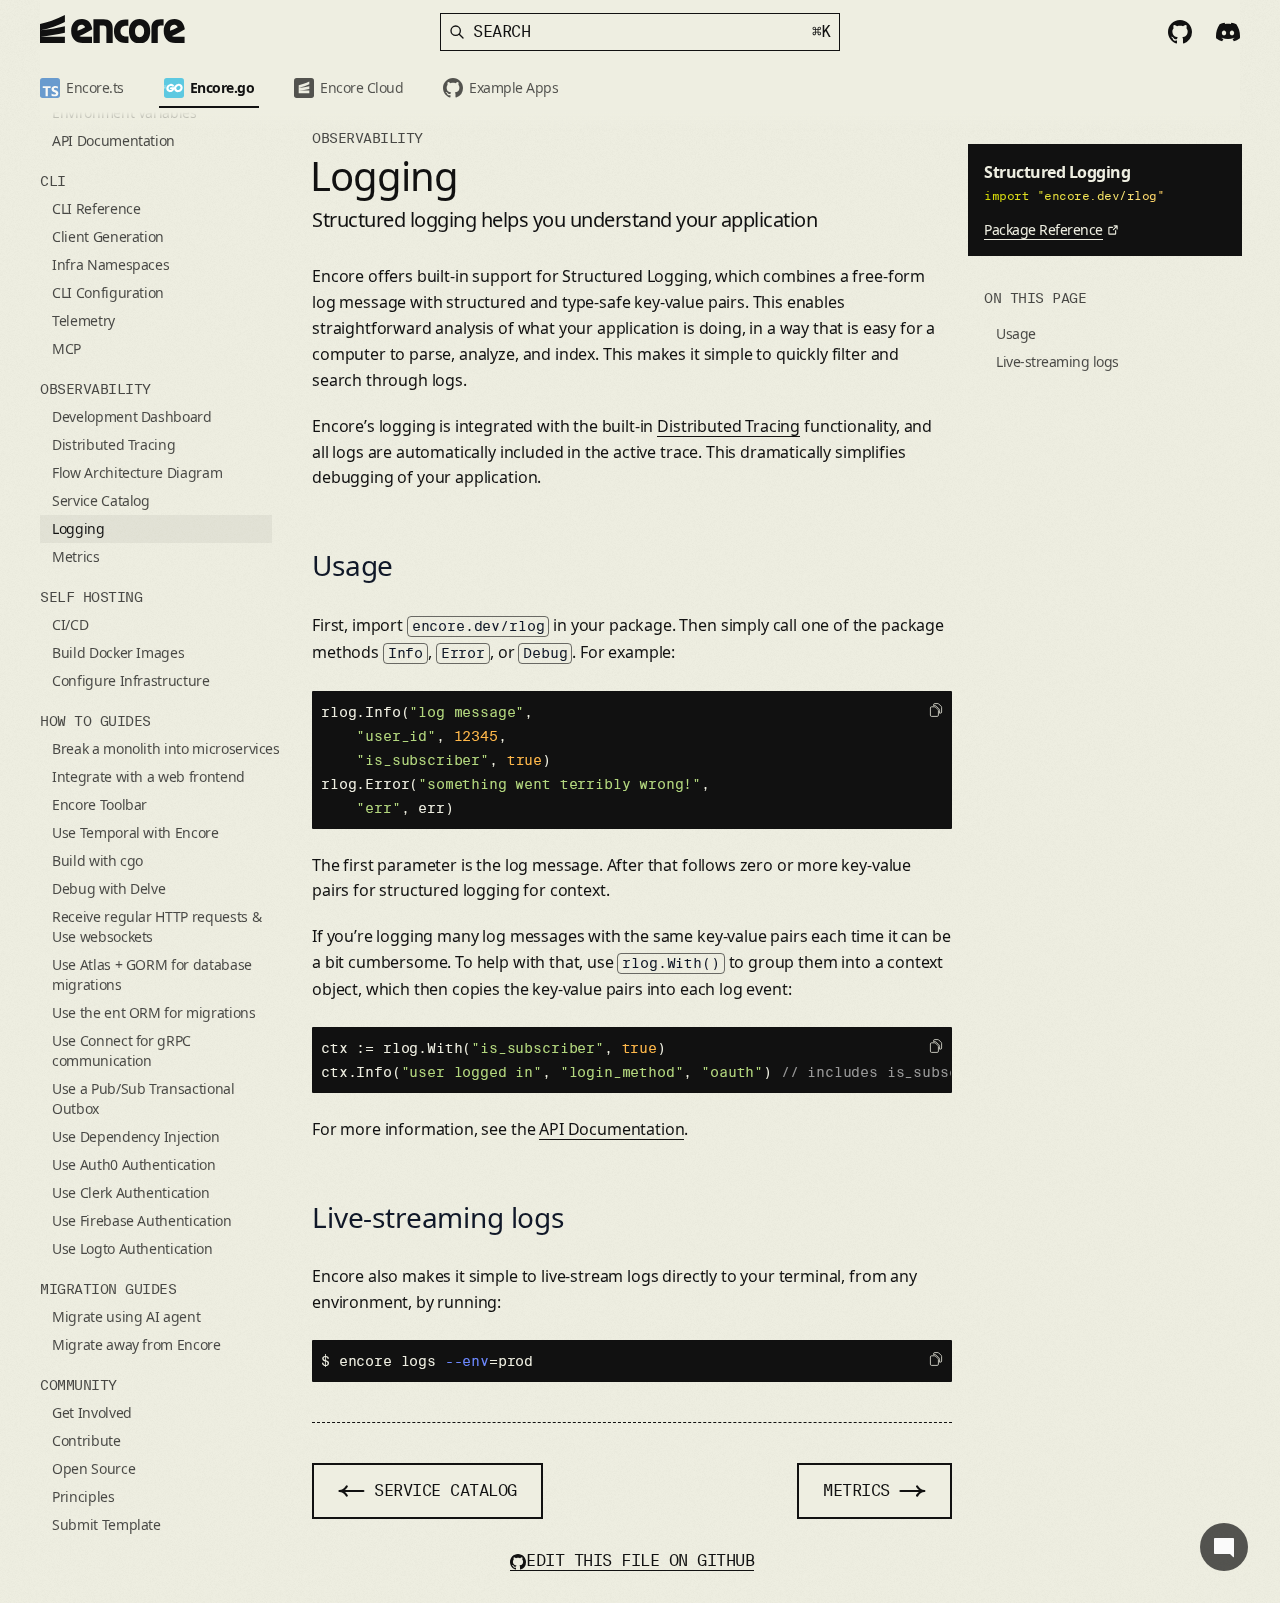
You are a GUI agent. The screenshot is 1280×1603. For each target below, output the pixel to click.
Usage (352, 565)
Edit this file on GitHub (640, 1560)
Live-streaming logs (438, 1217)
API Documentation (611, 1129)
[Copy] (936, 710)
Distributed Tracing (728, 426)
